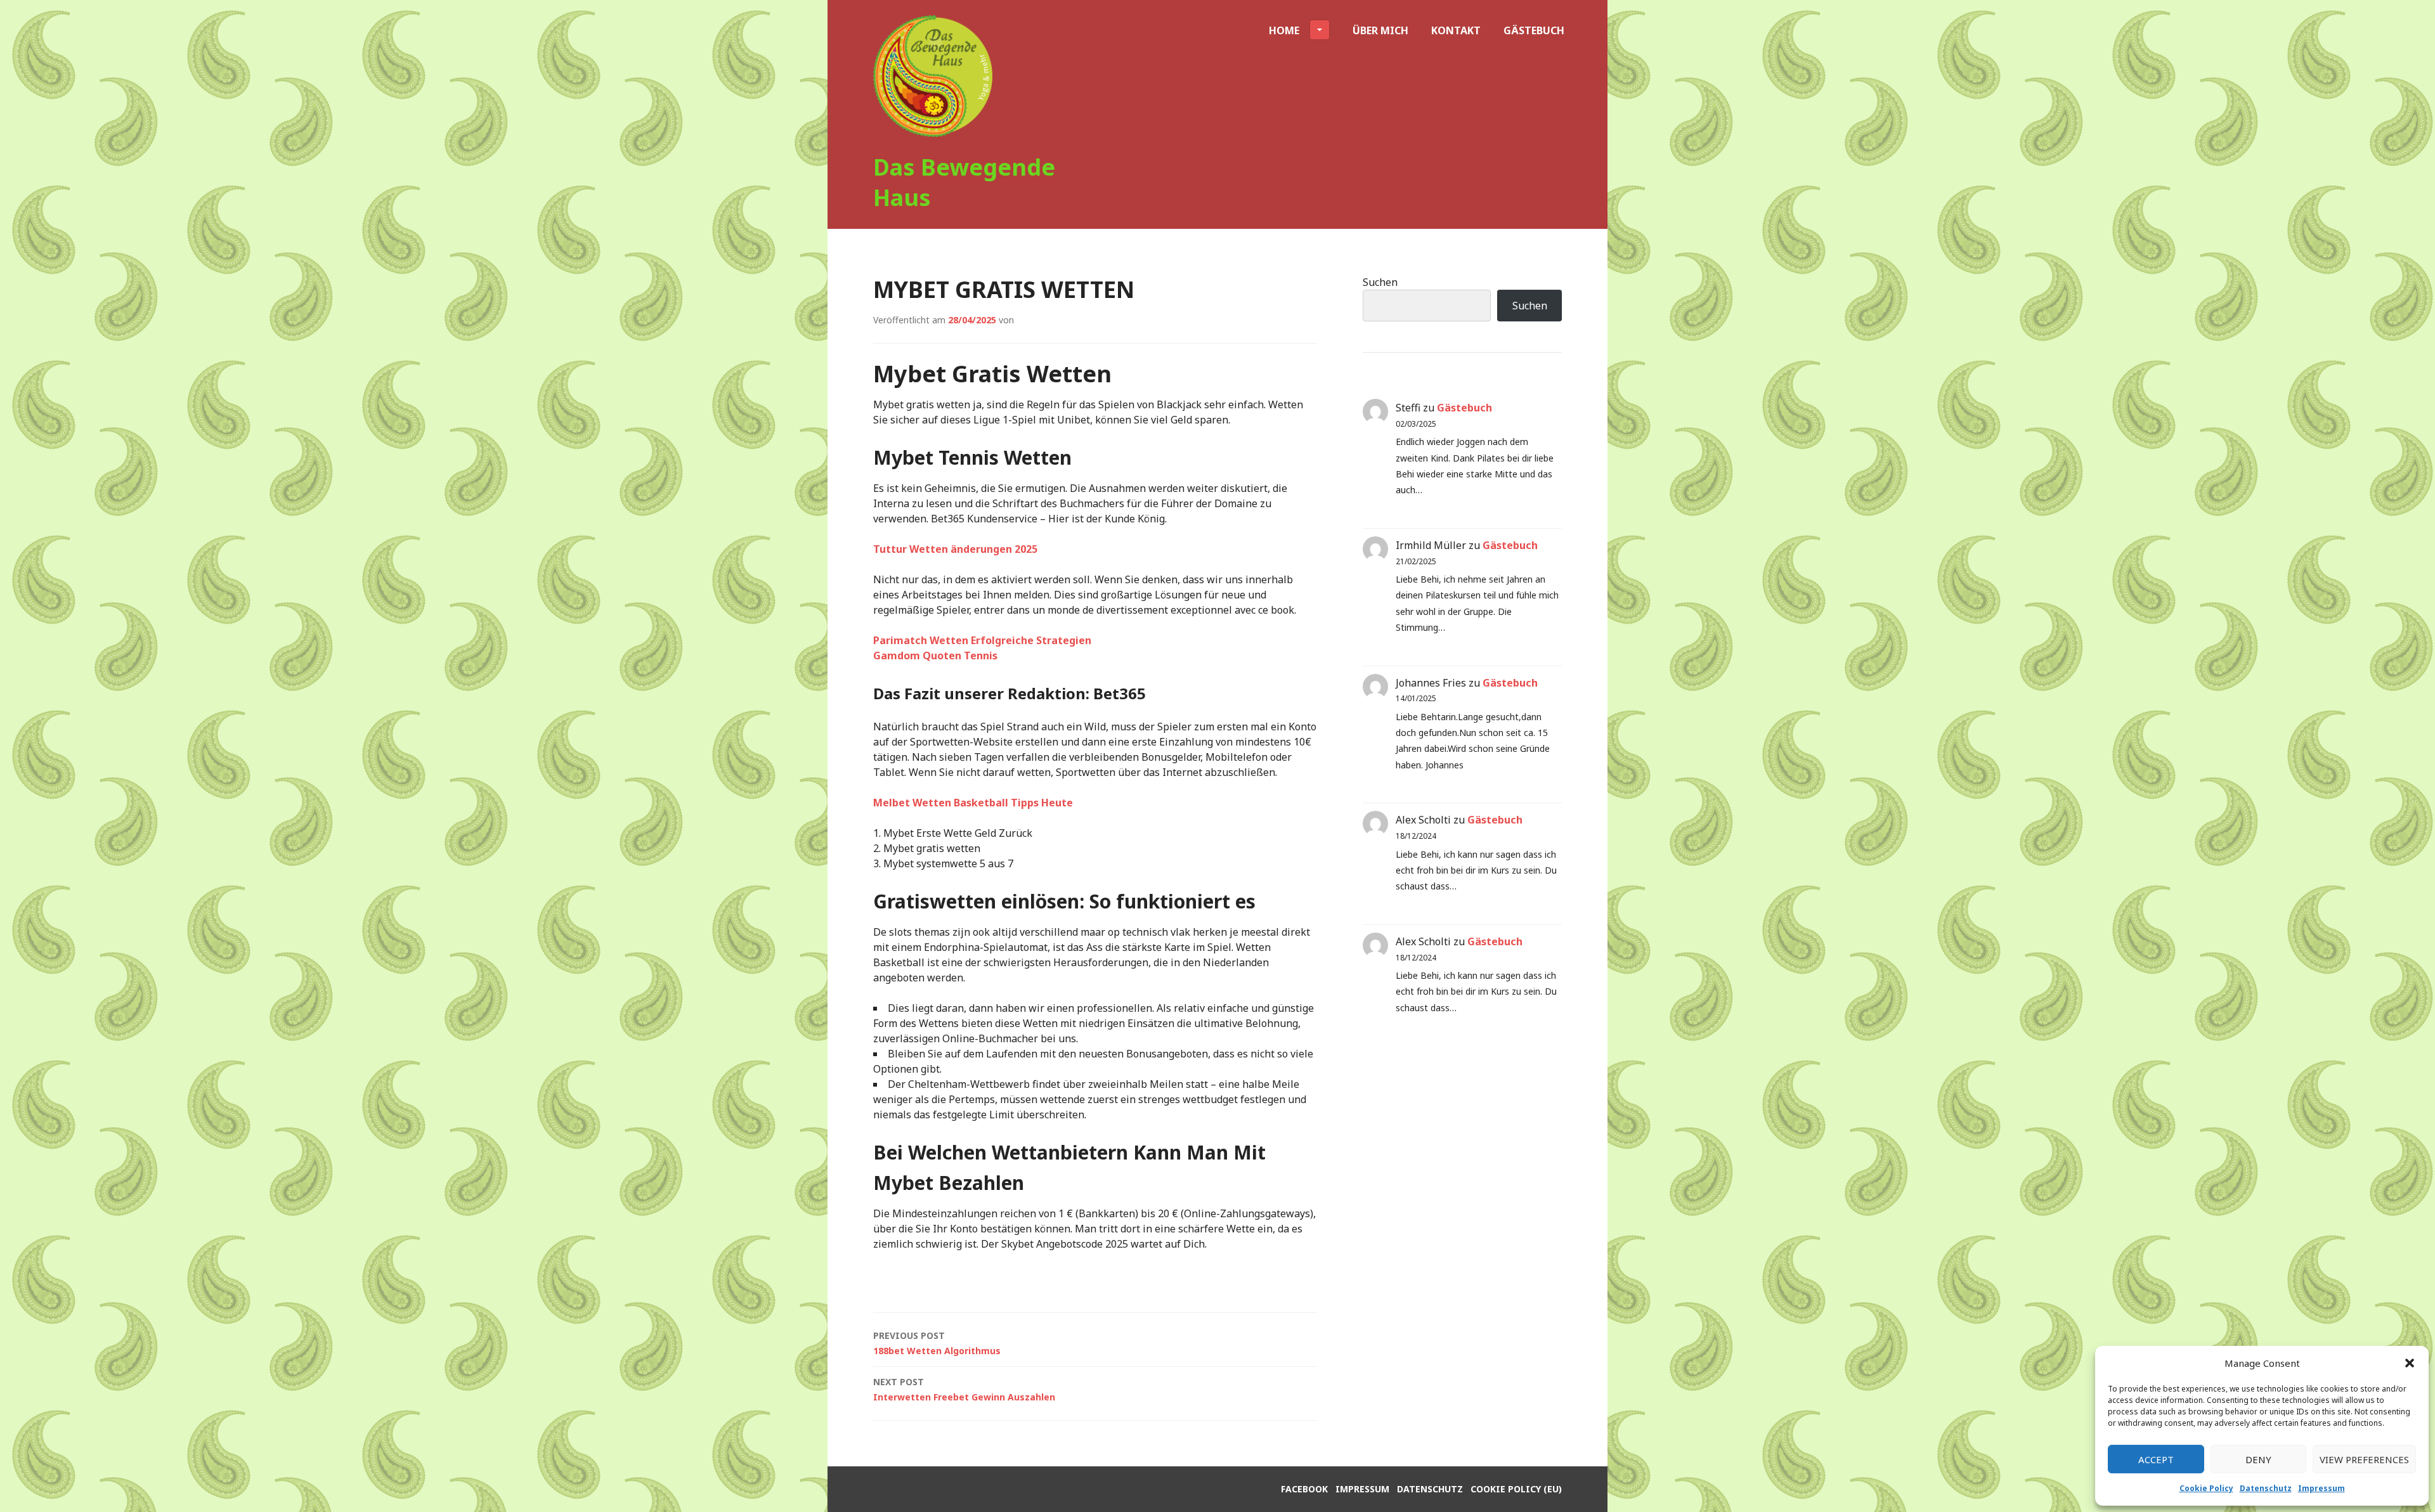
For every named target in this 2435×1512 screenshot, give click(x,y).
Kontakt (1456, 30)
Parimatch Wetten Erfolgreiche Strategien (982, 640)
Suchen (1380, 282)
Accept (2156, 1459)
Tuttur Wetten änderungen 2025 (955, 549)
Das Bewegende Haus (964, 182)
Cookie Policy (2206, 1488)
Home (1284, 30)
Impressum (2321, 1488)
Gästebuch (1534, 30)
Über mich (1380, 30)
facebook (1304, 1489)
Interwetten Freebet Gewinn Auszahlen (964, 1389)
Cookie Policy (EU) (1516, 1489)
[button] (2410, 1363)
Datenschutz (2266, 1488)
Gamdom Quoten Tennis (935, 656)
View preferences (2364, 1459)
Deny (2258, 1459)
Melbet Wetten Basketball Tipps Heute (973, 803)
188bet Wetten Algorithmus (937, 1343)
